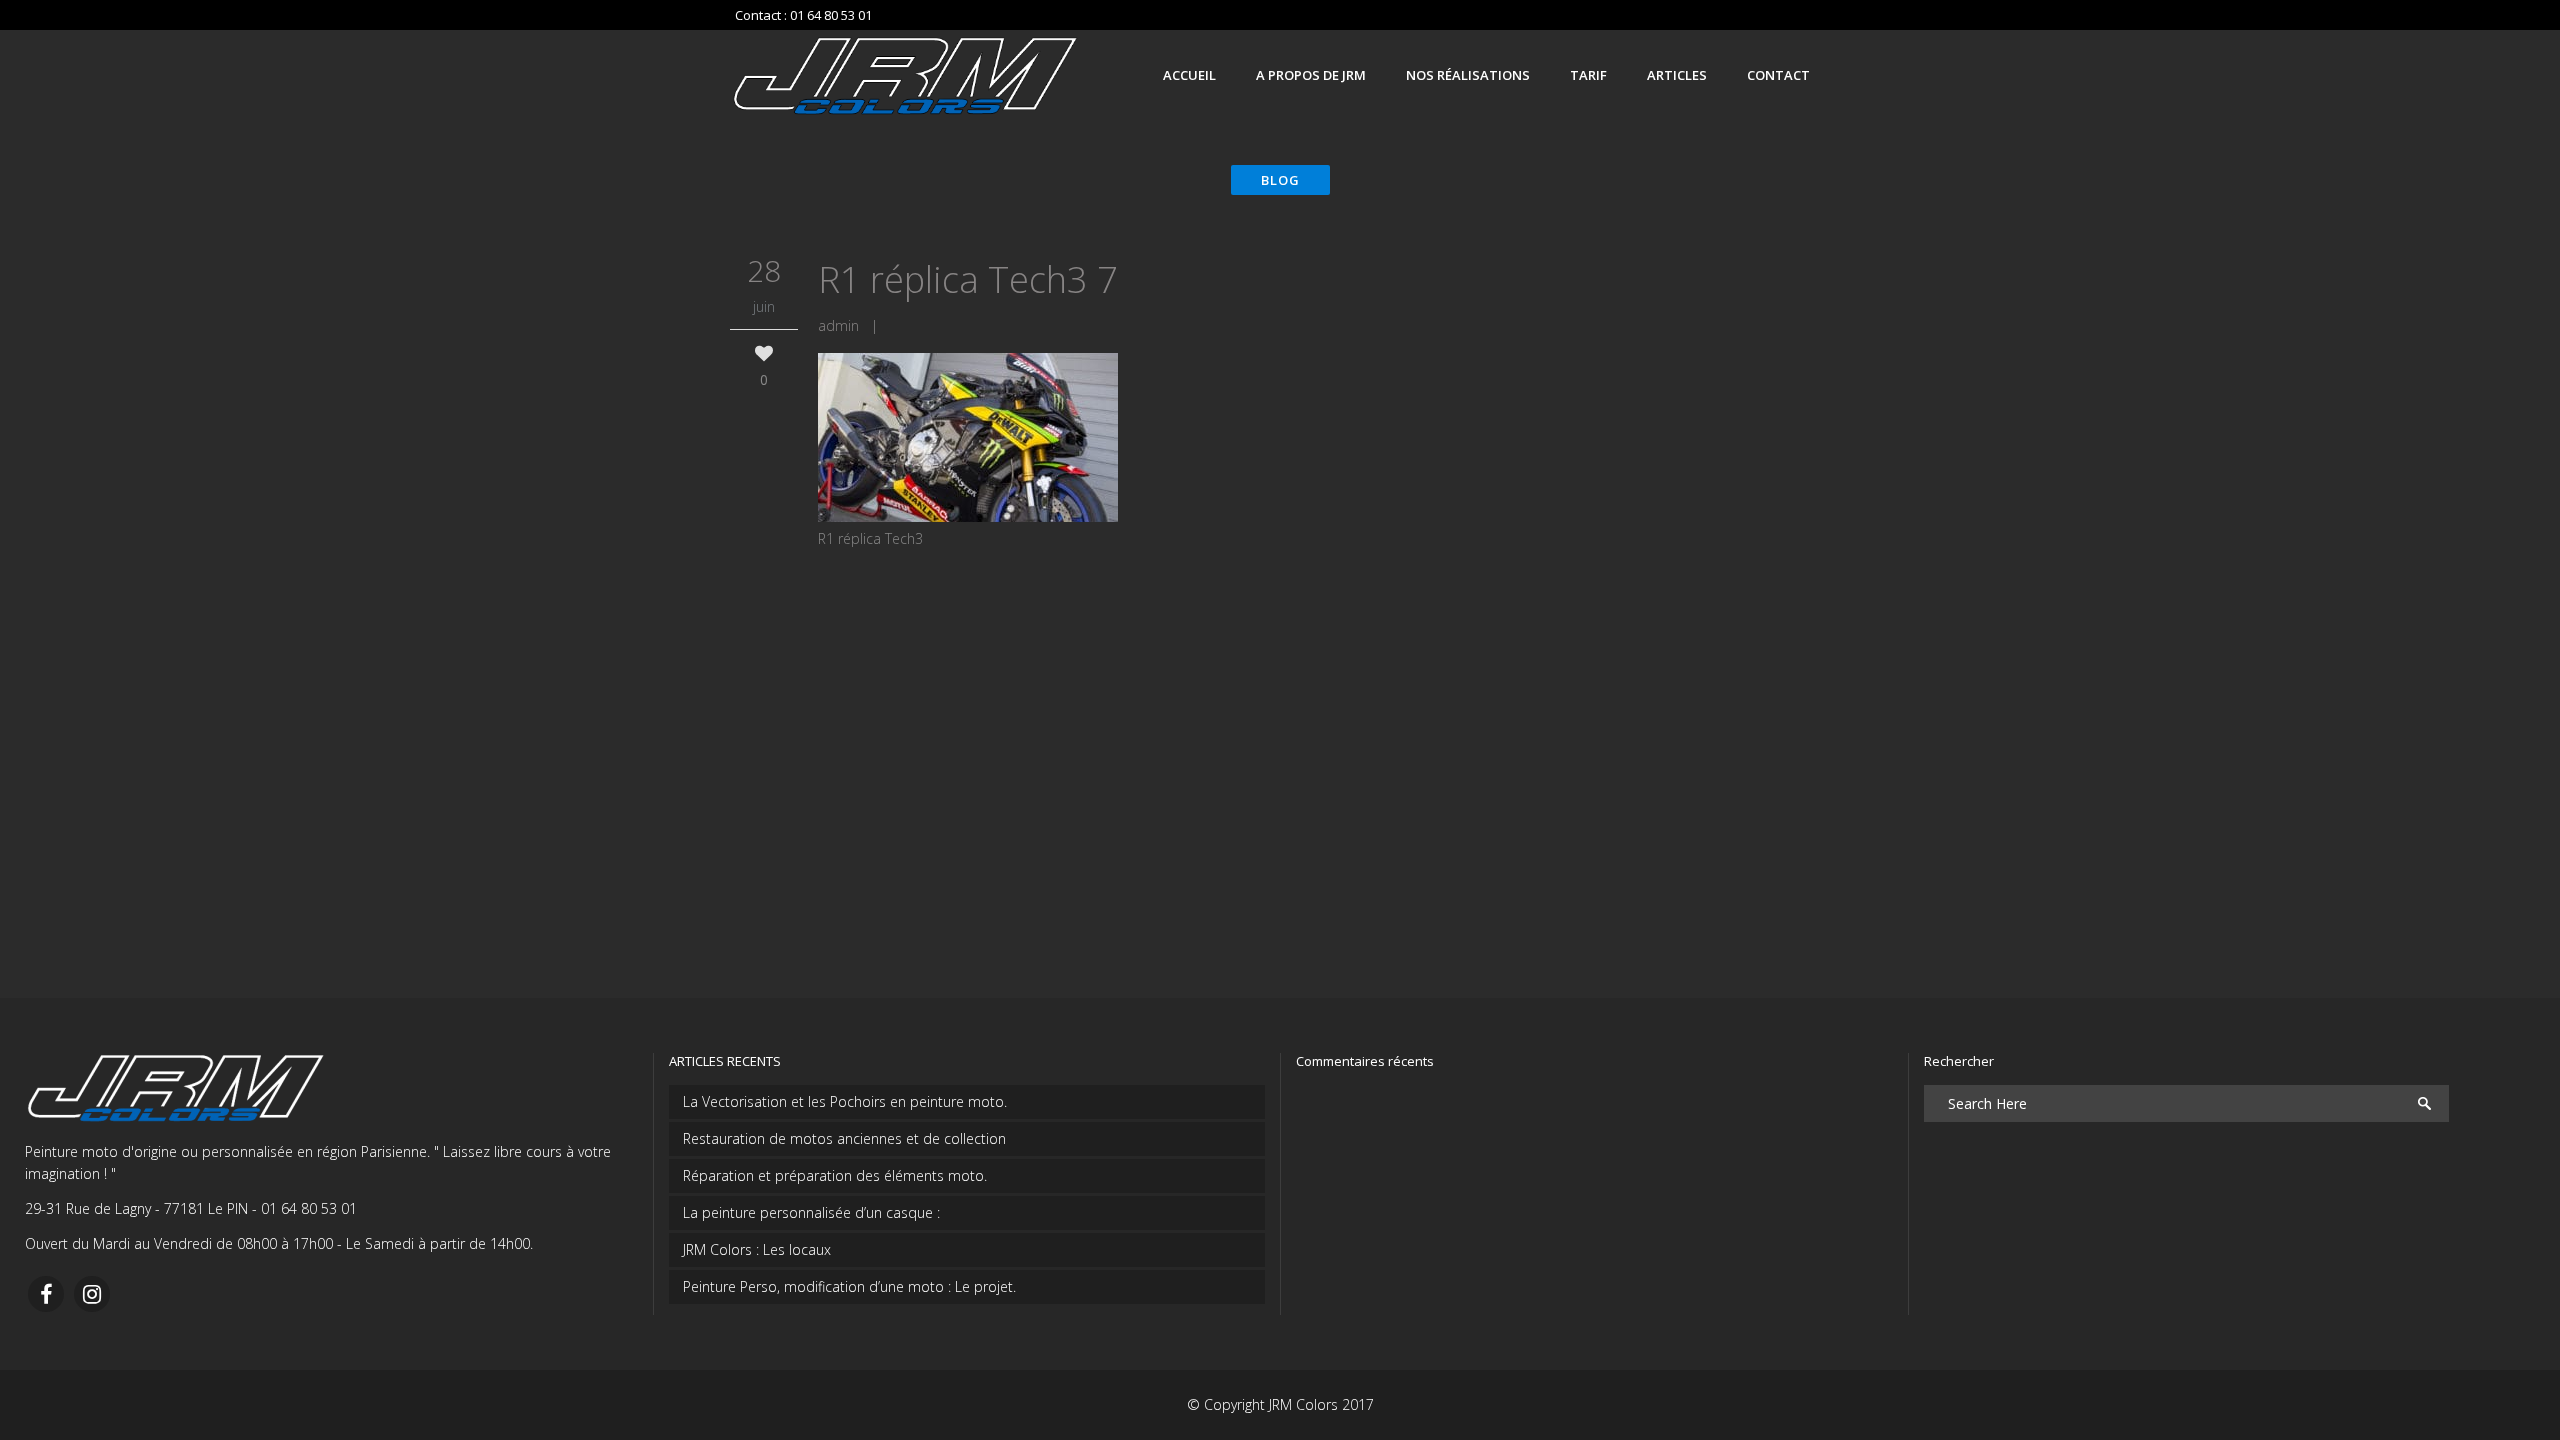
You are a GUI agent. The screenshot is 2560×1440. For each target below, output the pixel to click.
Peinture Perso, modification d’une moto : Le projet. (849, 1286)
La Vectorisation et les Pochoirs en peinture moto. (845, 1101)
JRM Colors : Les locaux (757, 1249)
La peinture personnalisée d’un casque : (811, 1212)
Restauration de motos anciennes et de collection (844, 1138)
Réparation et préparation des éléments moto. (835, 1175)
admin (838, 325)
